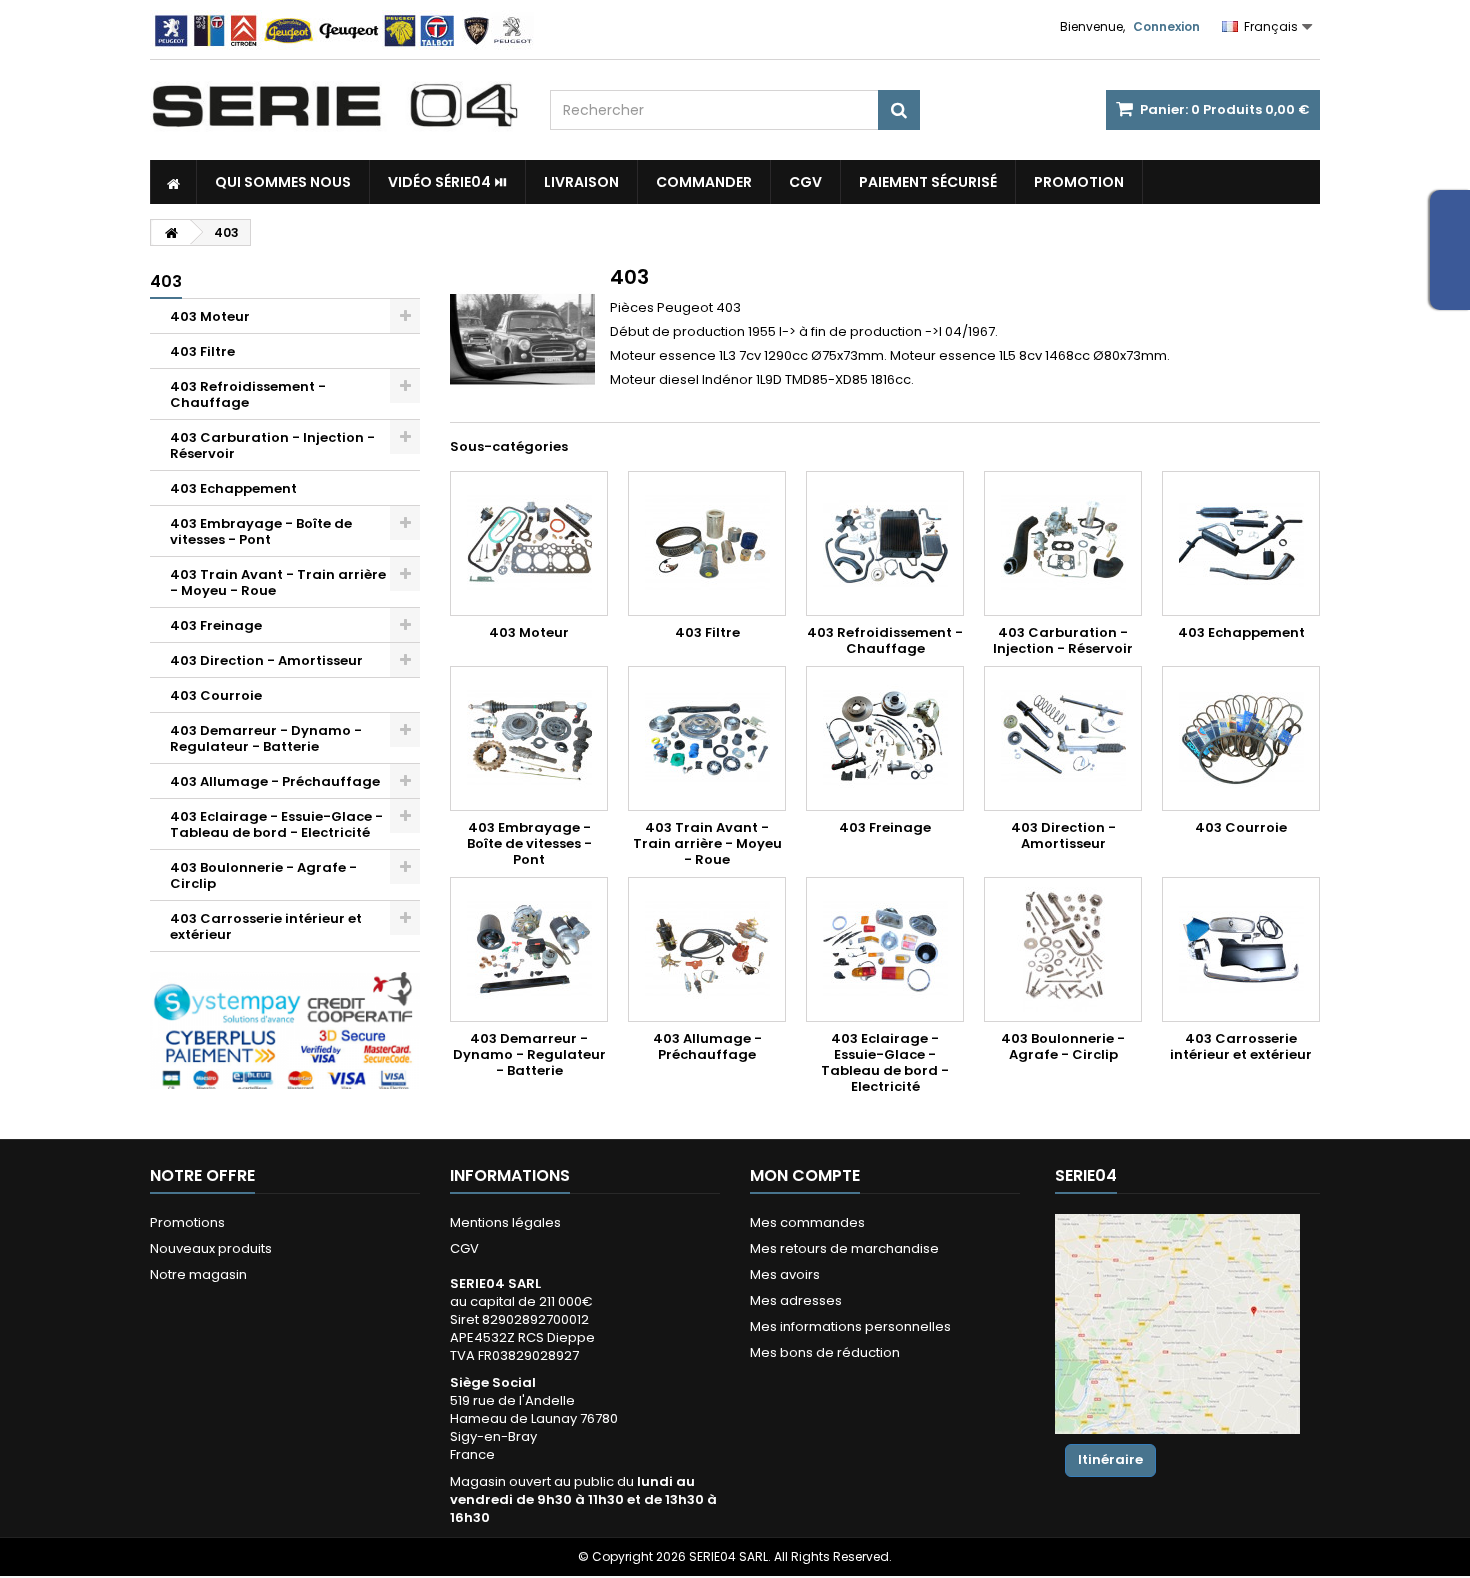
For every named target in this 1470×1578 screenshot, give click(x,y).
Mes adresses (796, 1300)
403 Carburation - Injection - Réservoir (272, 445)
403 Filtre (202, 351)
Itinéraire (1110, 1459)
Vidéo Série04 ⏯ (447, 182)
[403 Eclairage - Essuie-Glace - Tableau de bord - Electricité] (885, 949)
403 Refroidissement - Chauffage (248, 394)
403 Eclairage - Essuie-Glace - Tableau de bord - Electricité (276, 824)
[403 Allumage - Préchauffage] (707, 949)
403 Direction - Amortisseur (266, 660)
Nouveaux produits (211, 1248)
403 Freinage (216, 625)
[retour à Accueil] (171, 232)
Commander (704, 182)
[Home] (173, 182)
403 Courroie (216, 695)
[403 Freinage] (885, 738)
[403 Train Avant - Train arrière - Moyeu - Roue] (707, 738)
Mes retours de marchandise (844, 1248)
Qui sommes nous (283, 182)
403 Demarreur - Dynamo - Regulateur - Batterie (266, 738)
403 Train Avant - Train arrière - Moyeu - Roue (278, 582)
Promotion (1079, 182)
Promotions (187, 1222)
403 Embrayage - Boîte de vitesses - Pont (261, 531)
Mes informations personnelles (850, 1326)
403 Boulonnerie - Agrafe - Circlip (263, 875)
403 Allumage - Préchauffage (275, 781)
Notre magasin (198, 1274)
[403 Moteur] (529, 543)
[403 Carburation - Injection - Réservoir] (1063, 543)
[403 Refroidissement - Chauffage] (885, 543)
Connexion (1166, 26)
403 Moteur (210, 316)
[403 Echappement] (1241, 543)
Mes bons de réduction (825, 1352)
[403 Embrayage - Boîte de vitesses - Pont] (529, 738)
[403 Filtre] (707, 543)
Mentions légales (505, 1222)
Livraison (581, 182)
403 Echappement (233, 488)
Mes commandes (807, 1222)
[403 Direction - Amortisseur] (1063, 738)
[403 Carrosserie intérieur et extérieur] (1241, 949)
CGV (805, 182)
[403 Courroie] (1241, 738)
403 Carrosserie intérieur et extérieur (266, 926)
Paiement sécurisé (928, 182)
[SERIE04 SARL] (335, 106)
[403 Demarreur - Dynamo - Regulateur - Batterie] (529, 949)
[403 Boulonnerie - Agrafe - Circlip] (1063, 949)
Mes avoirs (785, 1274)
